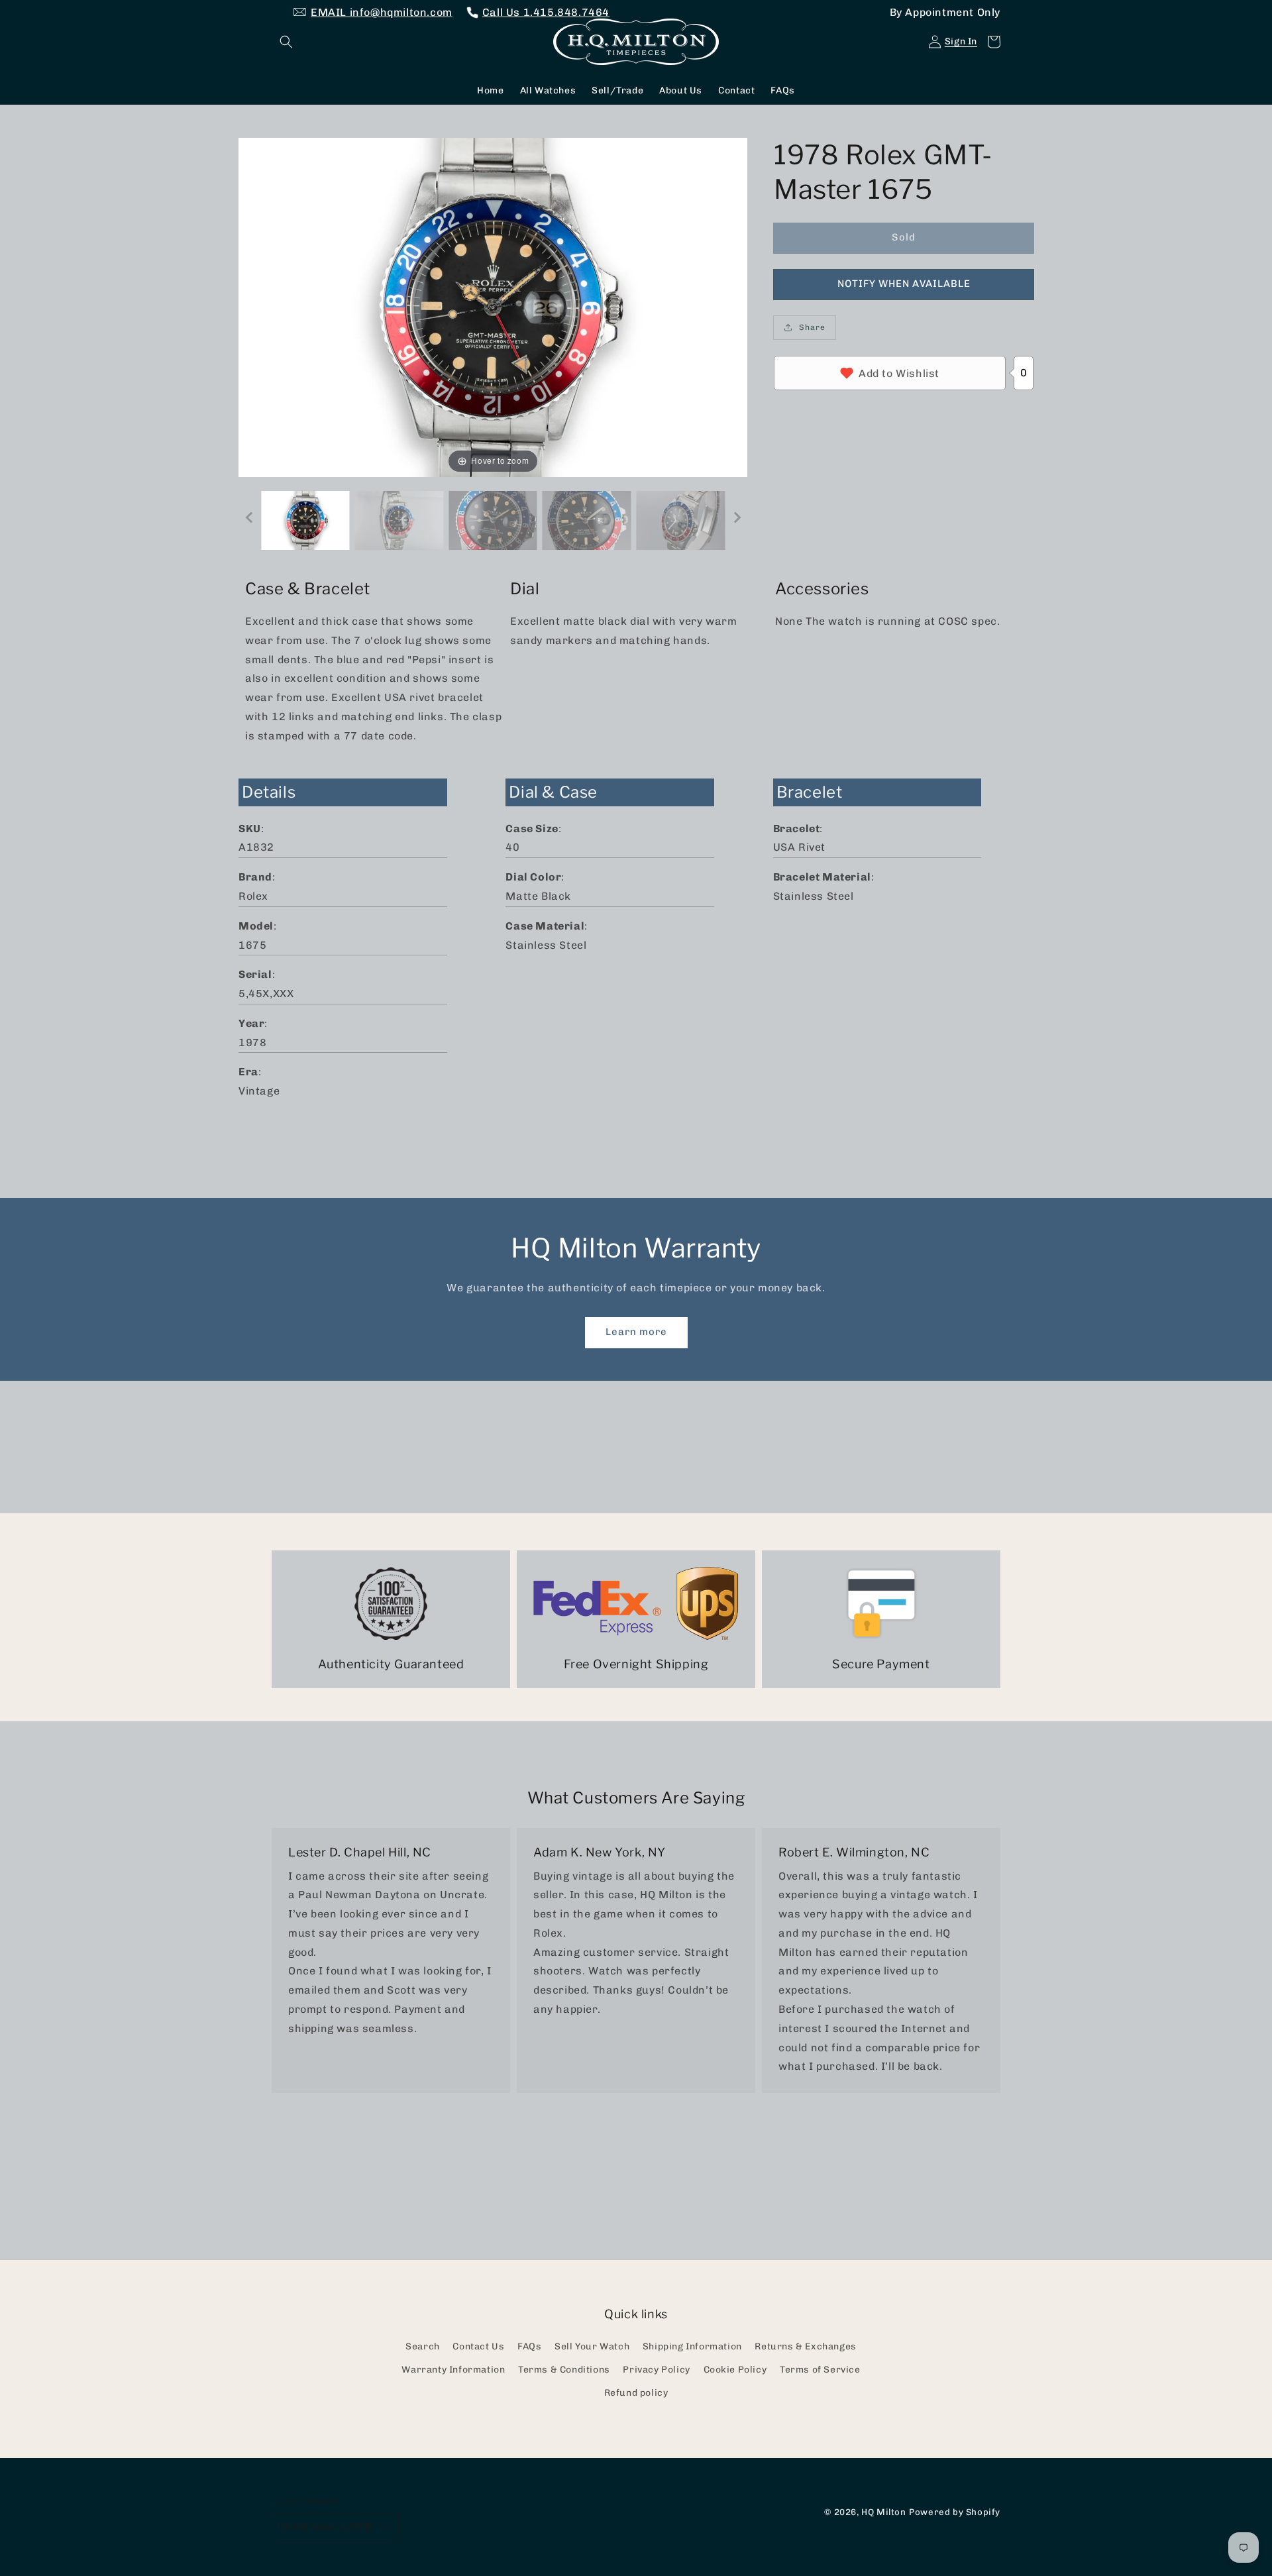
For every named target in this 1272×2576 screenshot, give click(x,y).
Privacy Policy (656, 2370)
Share (812, 327)
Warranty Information (453, 2370)
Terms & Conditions (564, 2370)
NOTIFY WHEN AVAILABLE (904, 284)
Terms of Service (820, 2370)
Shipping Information (692, 2346)
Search (423, 2346)
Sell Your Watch (592, 2346)
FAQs (529, 2346)
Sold (904, 237)
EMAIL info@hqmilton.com (382, 12)
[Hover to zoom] (493, 306)
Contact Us (478, 2346)
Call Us (546, 12)
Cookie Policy (735, 2370)
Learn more (636, 1332)
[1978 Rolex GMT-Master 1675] (305, 520)
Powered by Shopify (955, 2512)
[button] (286, 42)
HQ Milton (883, 2512)
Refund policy (636, 2393)
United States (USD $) (327, 2527)
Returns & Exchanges (805, 2346)
